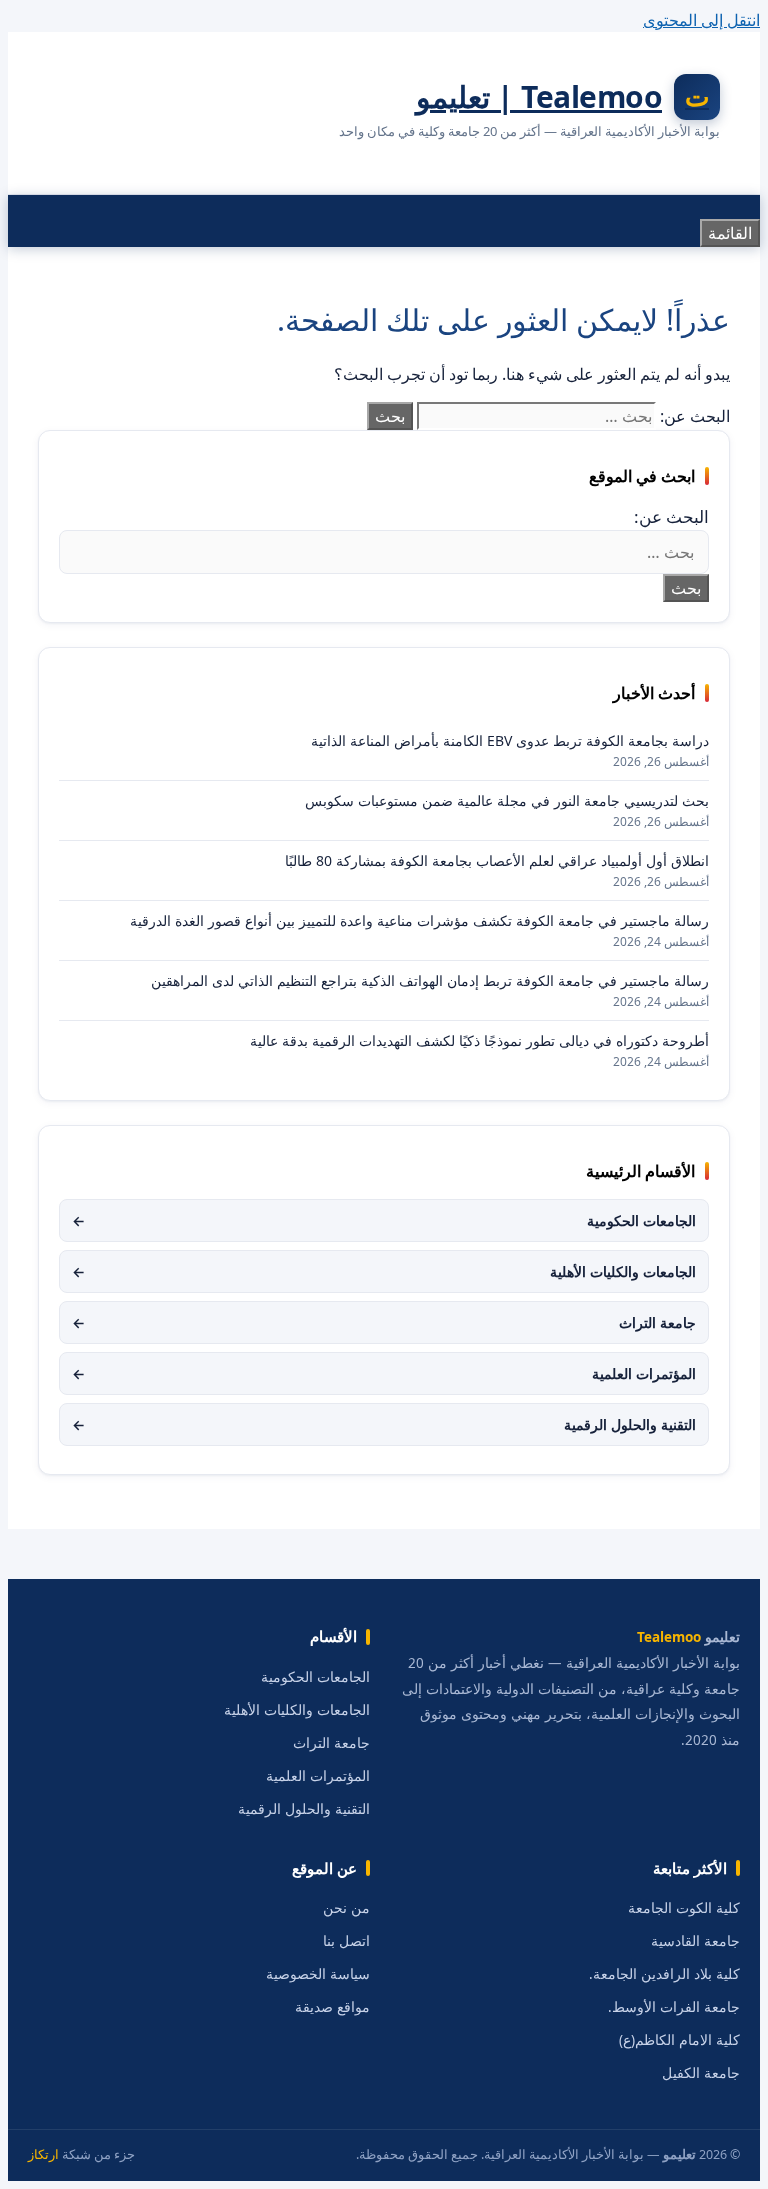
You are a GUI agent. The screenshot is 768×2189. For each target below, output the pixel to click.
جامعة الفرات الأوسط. (674, 2007)
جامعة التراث (384, 1322)
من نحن (346, 1908)
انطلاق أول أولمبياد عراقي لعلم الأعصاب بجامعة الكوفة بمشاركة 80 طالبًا (497, 860)
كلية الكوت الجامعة (684, 1908)
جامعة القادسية (695, 1941)
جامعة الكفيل (701, 2073)
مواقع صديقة (332, 2007)
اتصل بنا (346, 1941)
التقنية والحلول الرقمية (384, 1424)
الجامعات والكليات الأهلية (384, 1271)
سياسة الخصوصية (318, 1974)
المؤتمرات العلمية (384, 1373)
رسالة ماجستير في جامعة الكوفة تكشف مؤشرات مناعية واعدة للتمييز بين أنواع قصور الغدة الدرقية (419, 920)
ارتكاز (43, 2154)
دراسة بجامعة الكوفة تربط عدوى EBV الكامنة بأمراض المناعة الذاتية (510, 740)
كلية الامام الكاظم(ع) (679, 2040)
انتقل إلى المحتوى (701, 20)
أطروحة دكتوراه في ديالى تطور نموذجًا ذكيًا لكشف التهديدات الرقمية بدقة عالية (479, 1040)
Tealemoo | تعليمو (539, 96)
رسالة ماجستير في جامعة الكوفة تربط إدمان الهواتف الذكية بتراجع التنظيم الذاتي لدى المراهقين (430, 980)
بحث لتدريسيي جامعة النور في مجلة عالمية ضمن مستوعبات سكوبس (507, 800)
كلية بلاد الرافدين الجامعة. (664, 1974)
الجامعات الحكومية (384, 1220)
